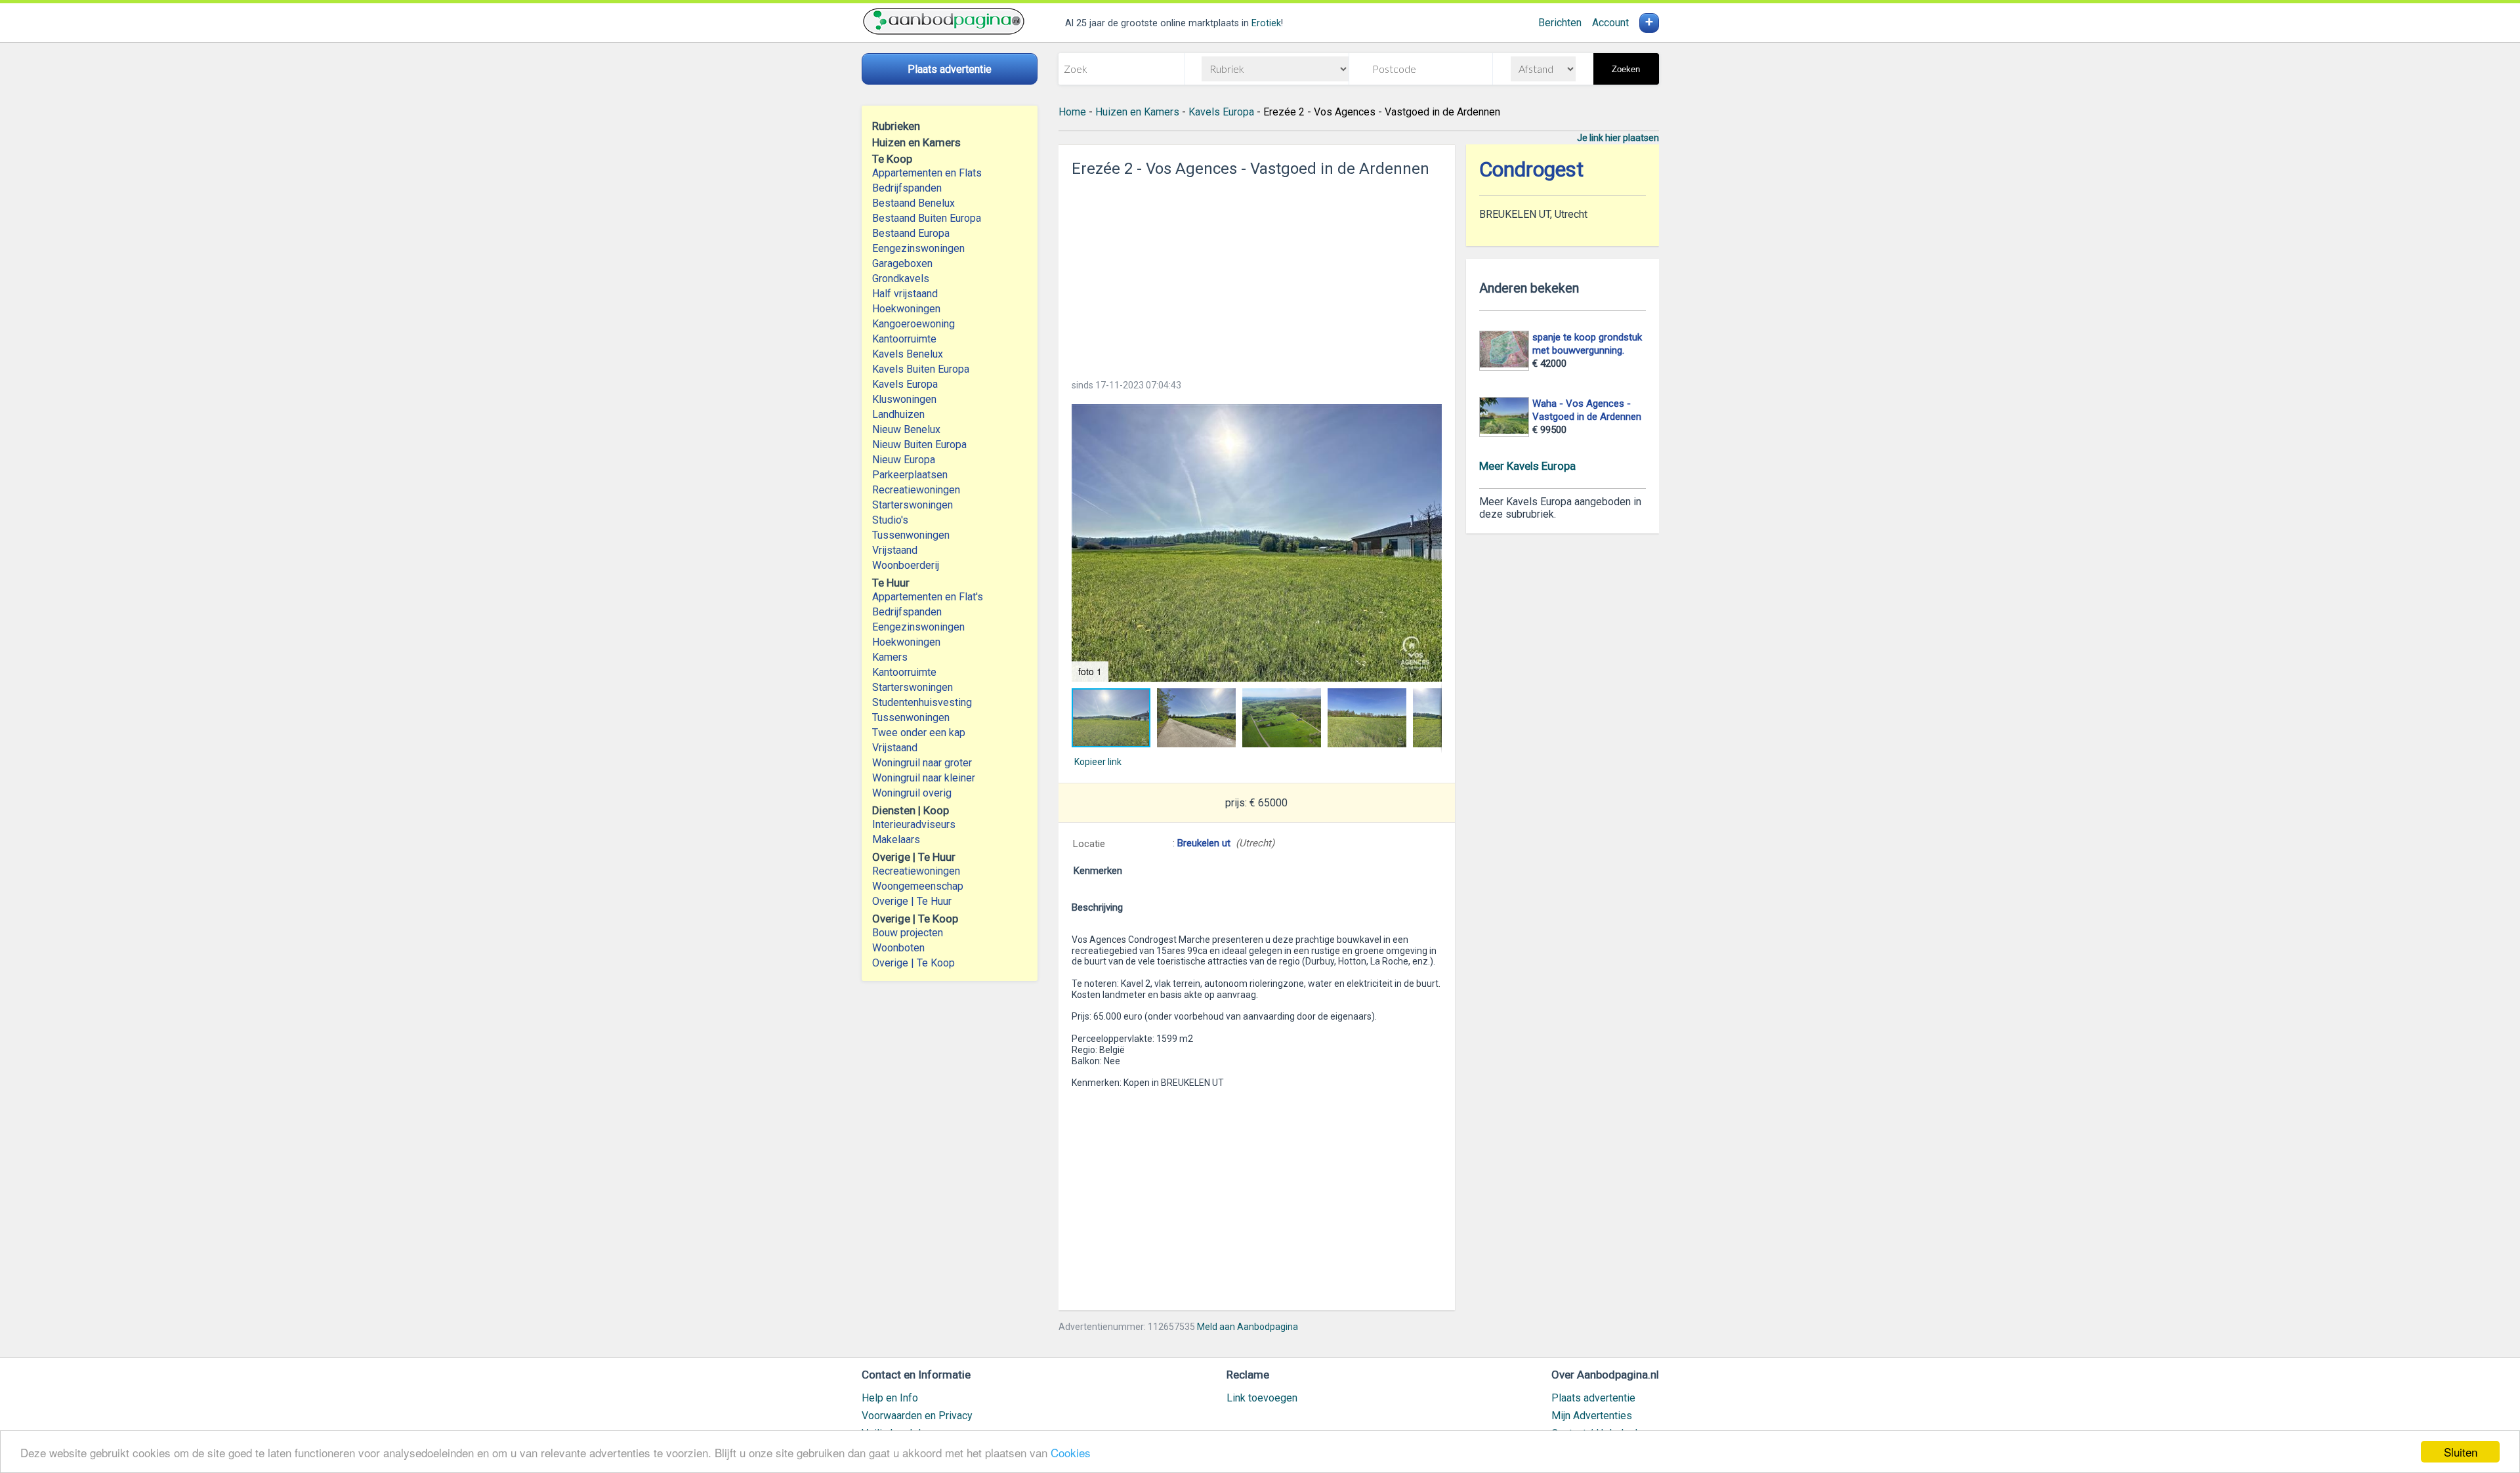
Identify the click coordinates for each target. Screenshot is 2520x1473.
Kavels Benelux (908, 354)
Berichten (1560, 23)
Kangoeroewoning (913, 324)
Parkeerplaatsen (910, 475)
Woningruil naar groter (922, 763)
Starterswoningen (913, 505)
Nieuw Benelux (906, 429)
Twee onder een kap (919, 733)
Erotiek (1266, 23)
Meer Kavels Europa (1527, 466)
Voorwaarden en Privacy (917, 1416)
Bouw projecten (908, 933)
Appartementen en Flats (927, 173)
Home (1072, 112)
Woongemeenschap (918, 886)
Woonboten (898, 948)
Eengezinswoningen (918, 248)
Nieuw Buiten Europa (919, 445)
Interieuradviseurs (914, 824)
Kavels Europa (905, 384)
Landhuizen (898, 414)
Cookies (1071, 1452)
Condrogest (1531, 170)
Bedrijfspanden (907, 188)
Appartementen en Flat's (928, 597)
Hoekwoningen (906, 309)
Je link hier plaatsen (1618, 138)
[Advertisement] (1257, 274)
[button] (1257, 543)
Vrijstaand (895, 550)
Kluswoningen (904, 399)
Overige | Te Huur (912, 901)
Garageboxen (902, 263)
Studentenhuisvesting (922, 702)
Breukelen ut (1204, 843)
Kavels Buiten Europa (921, 369)
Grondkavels (901, 279)
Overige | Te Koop (913, 963)
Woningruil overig (912, 793)
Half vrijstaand (905, 294)
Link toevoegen (1262, 1398)
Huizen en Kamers (1137, 112)
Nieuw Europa (904, 460)
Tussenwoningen (911, 535)
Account (1610, 23)
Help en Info (890, 1398)
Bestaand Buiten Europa (927, 218)
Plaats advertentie (1593, 1398)
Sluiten (2461, 1452)
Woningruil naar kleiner (924, 778)
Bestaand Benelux (913, 203)
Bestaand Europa (911, 233)
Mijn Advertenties (1592, 1416)
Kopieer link (1098, 762)
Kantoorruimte (904, 339)
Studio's (890, 520)
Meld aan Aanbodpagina (1248, 1327)
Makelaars (896, 840)
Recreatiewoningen (916, 490)
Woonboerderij (906, 565)
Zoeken (1626, 69)
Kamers (890, 657)
